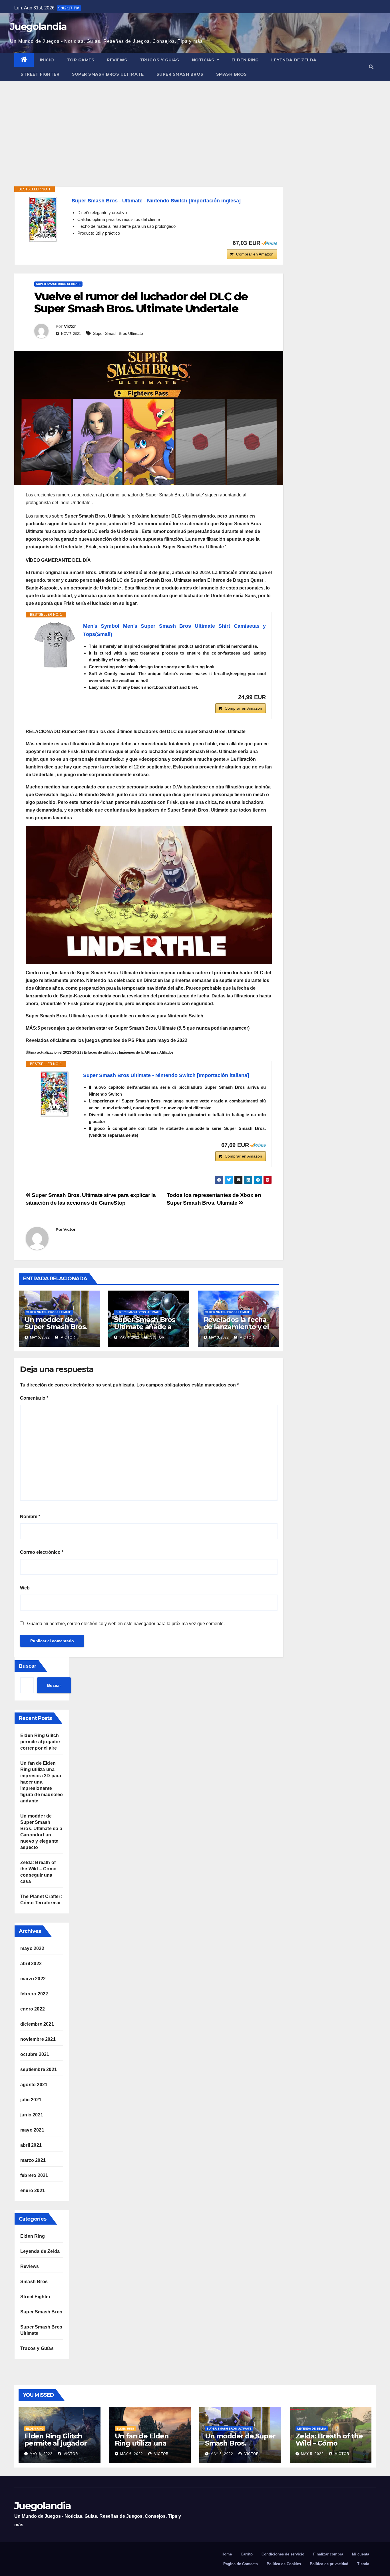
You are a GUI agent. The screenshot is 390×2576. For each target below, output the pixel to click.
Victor (70, 326)
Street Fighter (40, 74)
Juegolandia (38, 27)
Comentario (34, 1398)
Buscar (28, 1666)
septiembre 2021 (39, 2069)
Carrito (247, 2554)
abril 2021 (31, 2145)
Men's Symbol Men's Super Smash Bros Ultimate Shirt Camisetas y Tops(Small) (174, 630)
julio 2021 (31, 2100)
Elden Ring (245, 60)
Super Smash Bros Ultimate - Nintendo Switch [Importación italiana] (166, 1075)
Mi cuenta (361, 2554)
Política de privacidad (329, 2564)
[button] (371, 67)
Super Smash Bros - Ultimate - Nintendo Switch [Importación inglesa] (156, 201)
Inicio (47, 60)
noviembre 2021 (38, 2039)
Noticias (204, 60)
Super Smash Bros (180, 74)
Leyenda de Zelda (294, 60)
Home (227, 2554)
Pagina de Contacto (241, 2564)
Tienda (363, 2564)
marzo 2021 (33, 2160)
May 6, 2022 (41, 2454)
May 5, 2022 (222, 2454)
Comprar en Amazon (255, 254)
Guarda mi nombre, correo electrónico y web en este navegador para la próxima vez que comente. (126, 1624)
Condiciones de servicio (283, 2554)
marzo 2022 (33, 1979)
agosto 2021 (34, 2085)
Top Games (81, 60)
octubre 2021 (35, 2054)
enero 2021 (33, 2190)
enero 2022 (33, 2009)
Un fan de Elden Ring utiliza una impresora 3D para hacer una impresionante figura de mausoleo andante (42, 1782)
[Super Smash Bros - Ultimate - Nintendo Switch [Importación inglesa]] (43, 220)
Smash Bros (232, 74)
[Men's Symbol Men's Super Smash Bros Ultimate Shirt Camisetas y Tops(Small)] (55, 645)
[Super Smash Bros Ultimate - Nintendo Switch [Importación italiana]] (55, 1094)
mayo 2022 (32, 1948)
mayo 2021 (32, 2130)
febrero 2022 (34, 1994)
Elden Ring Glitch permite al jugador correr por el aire (40, 1742)
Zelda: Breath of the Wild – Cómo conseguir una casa (329, 2443)
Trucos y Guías (160, 60)
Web (25, 1588)
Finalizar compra (328, 2554)
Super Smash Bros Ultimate (108, 74)
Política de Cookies (284, 2564)
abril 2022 (31, 1964)
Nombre (30, 1517)
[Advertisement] (195, 124)
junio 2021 (32, 2115)
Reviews (117, 60)
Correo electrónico (42, 1552)
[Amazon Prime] (269, 243)
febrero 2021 (34, 2175)
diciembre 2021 (37, 2024)
